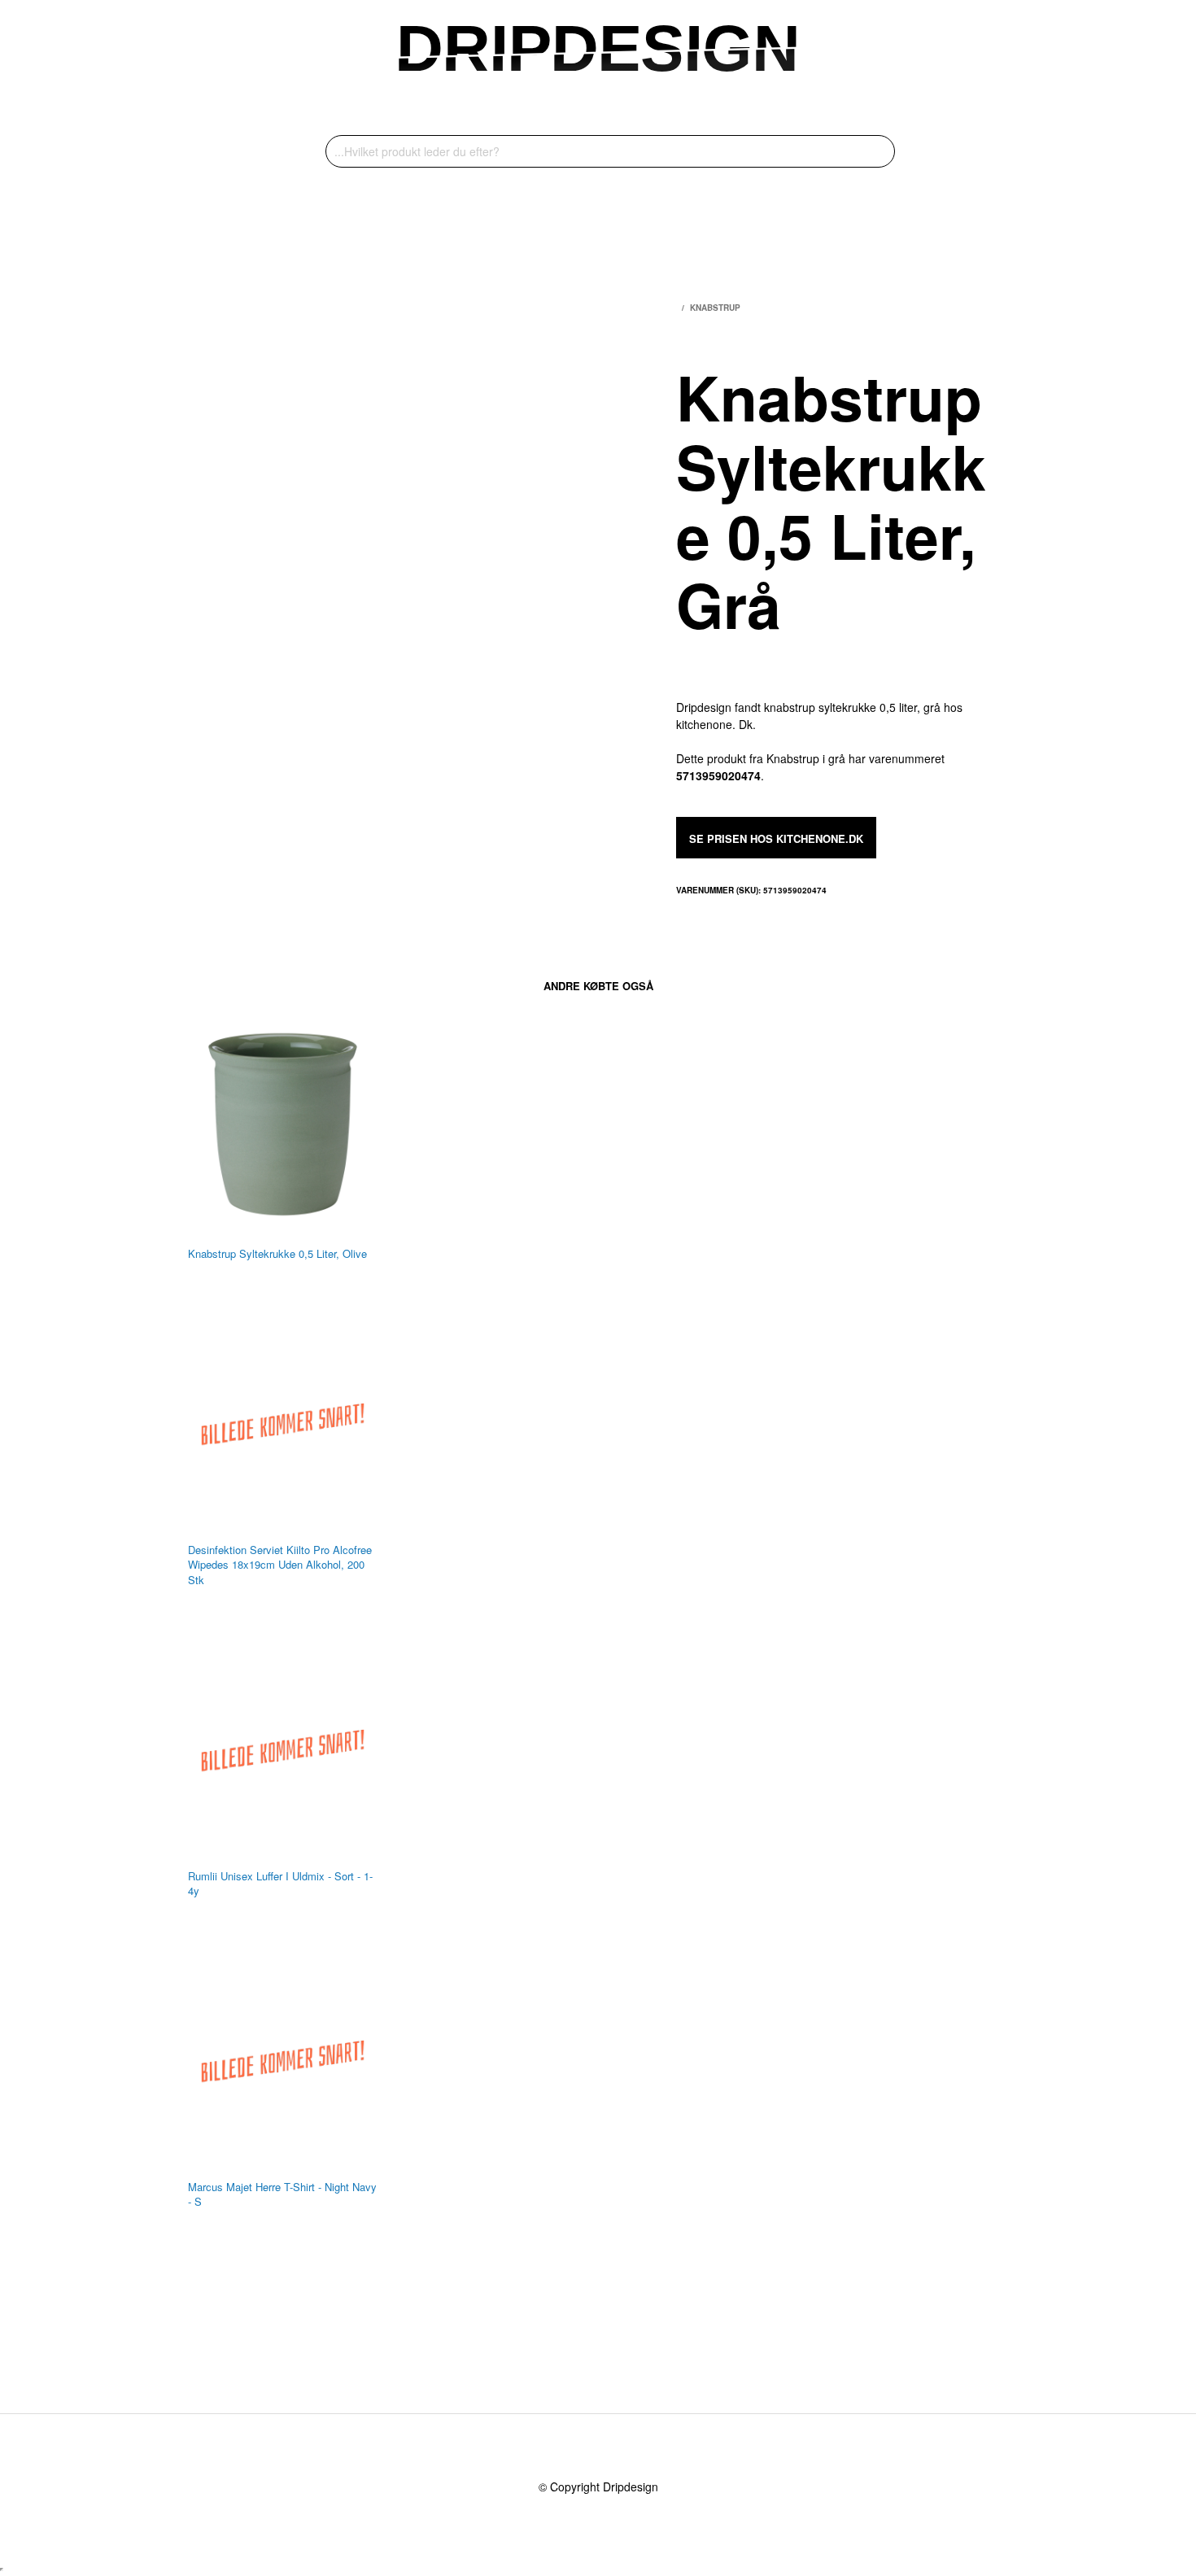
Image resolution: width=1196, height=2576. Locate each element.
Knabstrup (715, 308)
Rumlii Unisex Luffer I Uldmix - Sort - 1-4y (280, 1884)
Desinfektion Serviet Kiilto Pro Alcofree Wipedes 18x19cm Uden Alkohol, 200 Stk (280, 1565)
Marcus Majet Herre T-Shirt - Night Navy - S (282, 2194)
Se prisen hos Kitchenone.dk (776, 838)
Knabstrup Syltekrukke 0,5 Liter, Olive (277, 1254)
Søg (879, 151)
